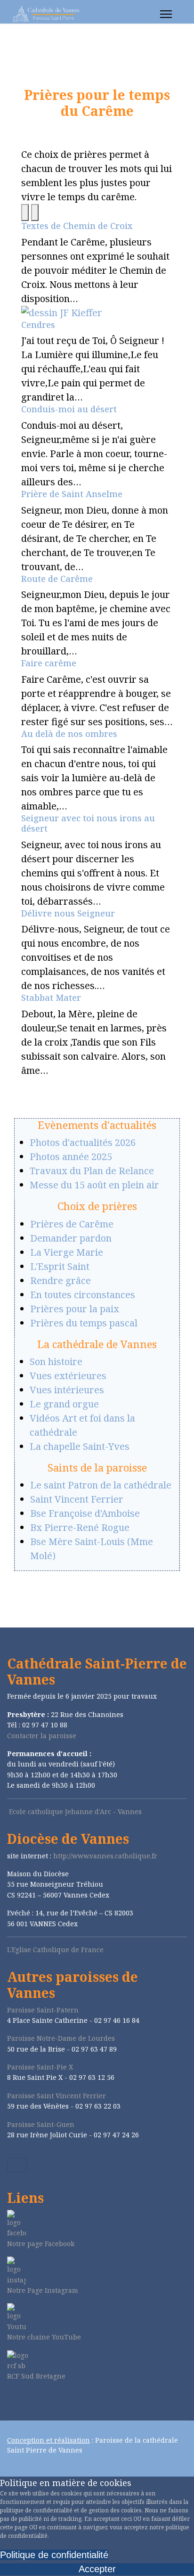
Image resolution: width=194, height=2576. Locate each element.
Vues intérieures (67, 1390)
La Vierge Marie (67, 1252)
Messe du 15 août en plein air (94, 1185)
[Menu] (166, 14)
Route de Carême (57, 579)
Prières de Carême (72, 1224)
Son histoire (56, 1362)
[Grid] (25, 213)
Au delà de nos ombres (69, 734)
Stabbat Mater (51, 998)
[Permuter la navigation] (17, 2165)
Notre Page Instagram (43, 2290)
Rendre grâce (61, 1280)
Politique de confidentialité (54, 2555)
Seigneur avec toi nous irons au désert (88, 823)
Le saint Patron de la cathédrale (101, 1485)
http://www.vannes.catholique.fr (105, 1856)
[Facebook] (10, 2401)
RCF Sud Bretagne (36, 2376)
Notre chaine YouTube (44, 2337)
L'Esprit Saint (60, 1266)
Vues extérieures (68, 1376)
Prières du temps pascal (84, 1323)
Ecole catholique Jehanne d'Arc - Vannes (75, 1811)
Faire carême (49, 663)
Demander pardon (71, 1238)
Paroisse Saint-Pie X (40, 2067)
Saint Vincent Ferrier (77, 1499)
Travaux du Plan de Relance (92, 1171)
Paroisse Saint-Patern (43, 2010)
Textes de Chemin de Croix (77, 226)
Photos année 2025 (71, 1157)
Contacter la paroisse (42, 1736)
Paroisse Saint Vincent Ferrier (57, 2096)
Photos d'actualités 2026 (83, 1142)
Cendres (38, 325)
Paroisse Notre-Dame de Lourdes (61, 2038)
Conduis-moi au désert (69, 409)
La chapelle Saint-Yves (80, 1446)
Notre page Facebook (41, 2244)
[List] (35, 213)
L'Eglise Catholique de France (55, 1950)
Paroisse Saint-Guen (41, 2124)
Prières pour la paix (75, 1309)
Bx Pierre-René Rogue (80, 1527)
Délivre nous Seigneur (68, 913)
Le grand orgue (64, 1404)
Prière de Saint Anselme (72, 494)
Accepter (97, 2569)
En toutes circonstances (83, 1295)
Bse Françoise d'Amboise (85, 1513)
